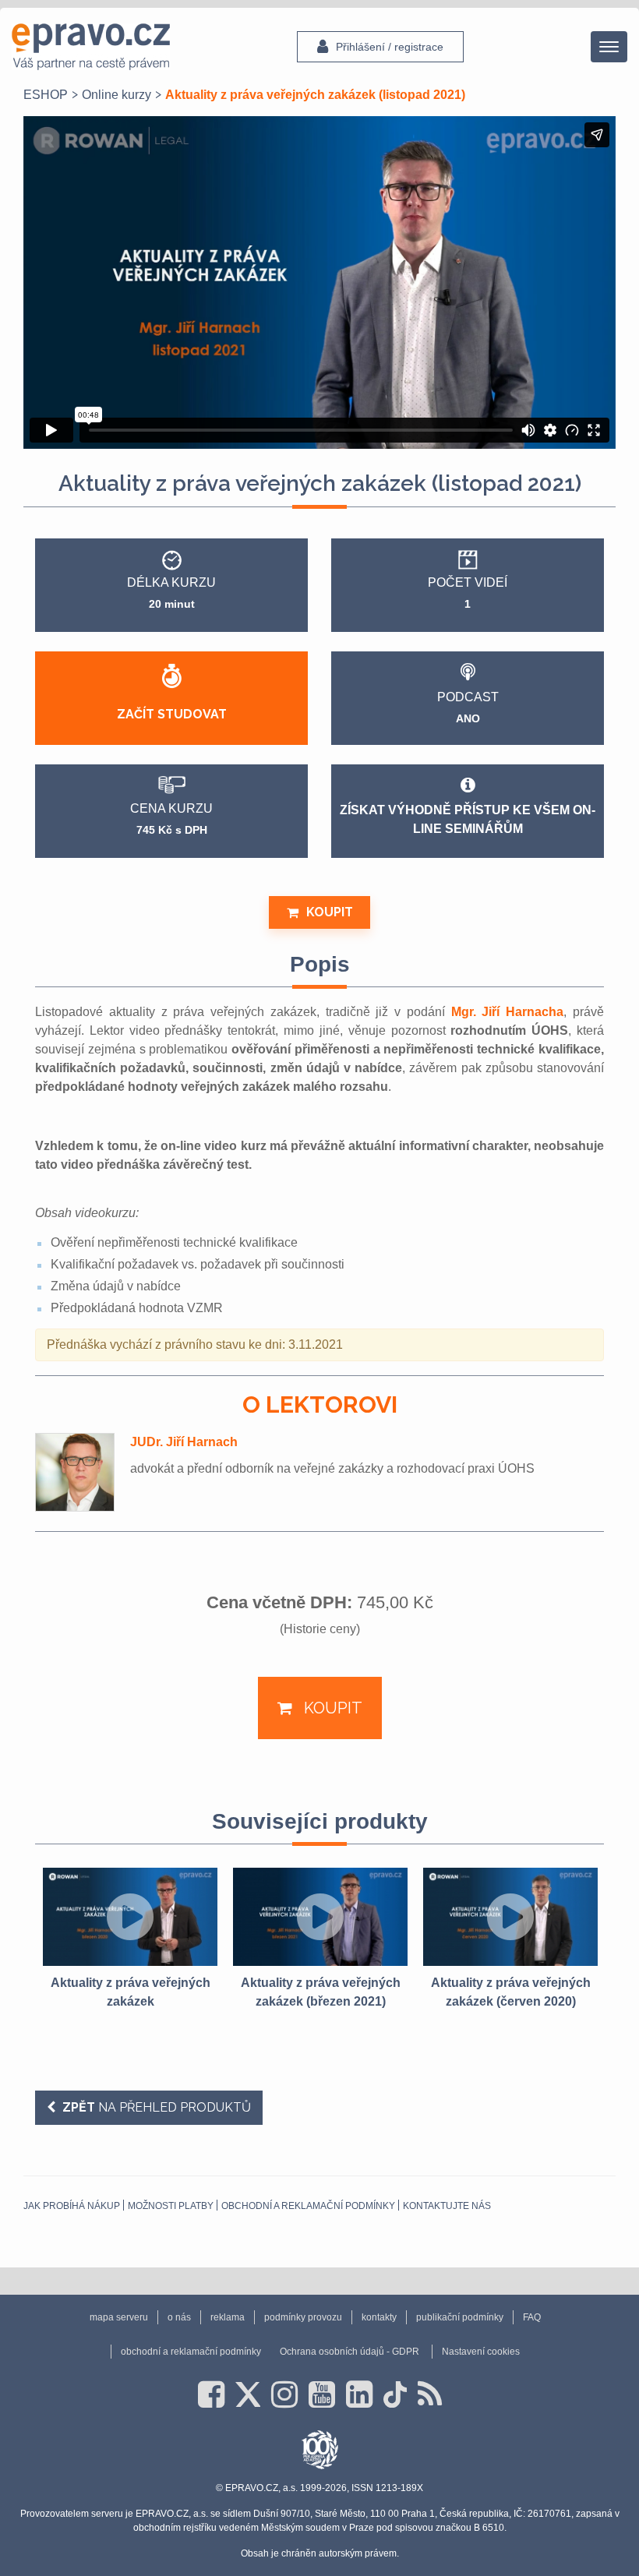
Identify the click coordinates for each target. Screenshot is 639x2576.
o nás (179, 2317)
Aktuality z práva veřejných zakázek (131, 1992)
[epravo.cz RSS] (430, 2394)
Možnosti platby (171, 2206)
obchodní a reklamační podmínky (308, 2206)
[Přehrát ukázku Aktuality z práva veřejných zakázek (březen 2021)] (320, 1917)
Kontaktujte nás (447, 2206)
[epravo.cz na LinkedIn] (359, 2394)
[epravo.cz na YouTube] (322, 2394)
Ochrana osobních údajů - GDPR (350, 2352)
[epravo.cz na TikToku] (395, 2394)
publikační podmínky (460, 2317)
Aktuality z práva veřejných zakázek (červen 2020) (511, 1992)
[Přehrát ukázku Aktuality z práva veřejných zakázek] (130, 1917)
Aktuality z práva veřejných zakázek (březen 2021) (321, 1992)
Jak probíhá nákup (72, 2206)
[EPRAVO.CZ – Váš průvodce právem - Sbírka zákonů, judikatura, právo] (91, 47)
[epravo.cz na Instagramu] (284, 2394)
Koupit (330, 912)
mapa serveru (119, 2317)
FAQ (532, 2317)
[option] (130, 1939)
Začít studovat (172, 714)
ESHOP (46, 95)
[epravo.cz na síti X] (248, 2394)
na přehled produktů (157, 2107)
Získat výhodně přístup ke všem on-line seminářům (468, 819)
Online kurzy (117, 95)
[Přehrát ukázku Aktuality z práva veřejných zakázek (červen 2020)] (510, 1917)
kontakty (379, 2317)
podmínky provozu (303, 2317)
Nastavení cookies (481, 2352)
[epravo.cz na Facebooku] (211, 2394)
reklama (228, 2317)
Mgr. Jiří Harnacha (508, 1012)
